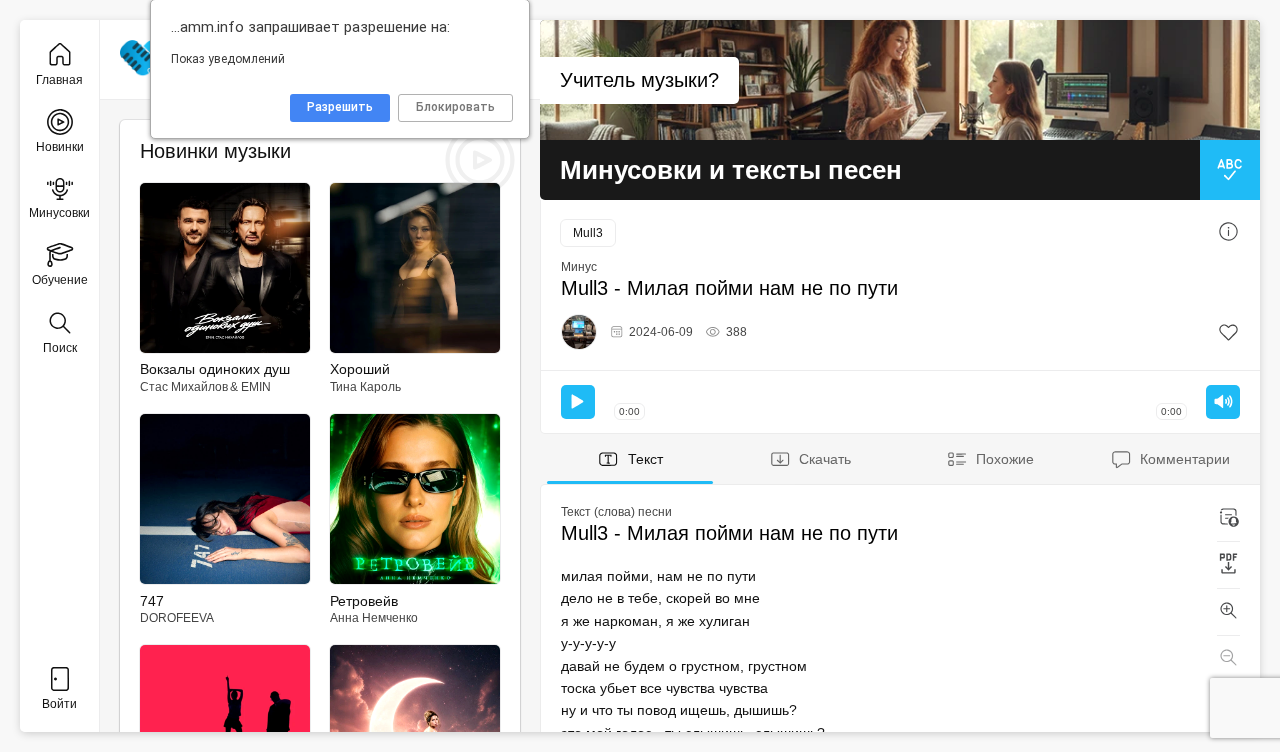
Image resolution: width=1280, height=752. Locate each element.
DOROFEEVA (177, 618)
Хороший (360, 369)
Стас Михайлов (184, 387)
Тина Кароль (365, 387)
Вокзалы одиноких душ (215, 369)
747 (152, 601)
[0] (1228, 332)
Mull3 (588, 233)
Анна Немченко (374, 618)
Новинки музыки (215, 151)
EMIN (256, 387)
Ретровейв (364, 601)
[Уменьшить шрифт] (1228, 659)
